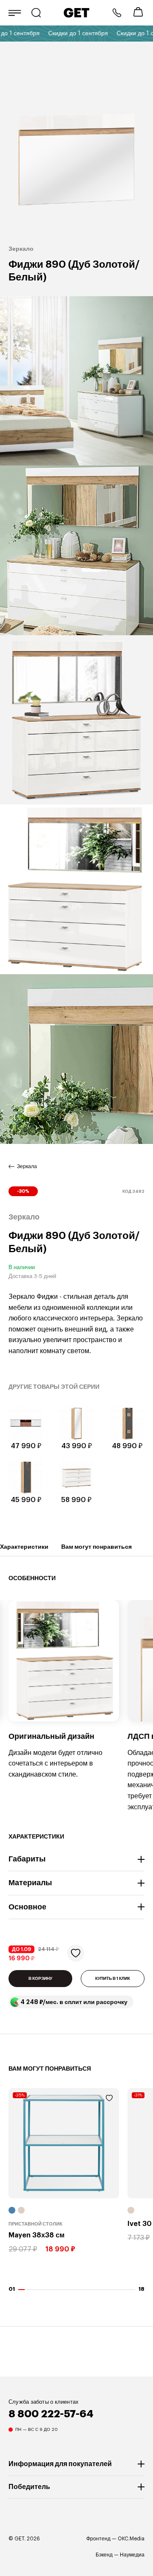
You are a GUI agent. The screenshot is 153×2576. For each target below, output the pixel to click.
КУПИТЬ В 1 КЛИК (113, 1979)
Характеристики (24, 1547)
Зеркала (27, 1166)
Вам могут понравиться (96, 1547)
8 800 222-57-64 (117, 13)
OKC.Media (131, 2539)
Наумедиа (132, 2555)
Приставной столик (35, 2224)
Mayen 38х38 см (37, 2236)
